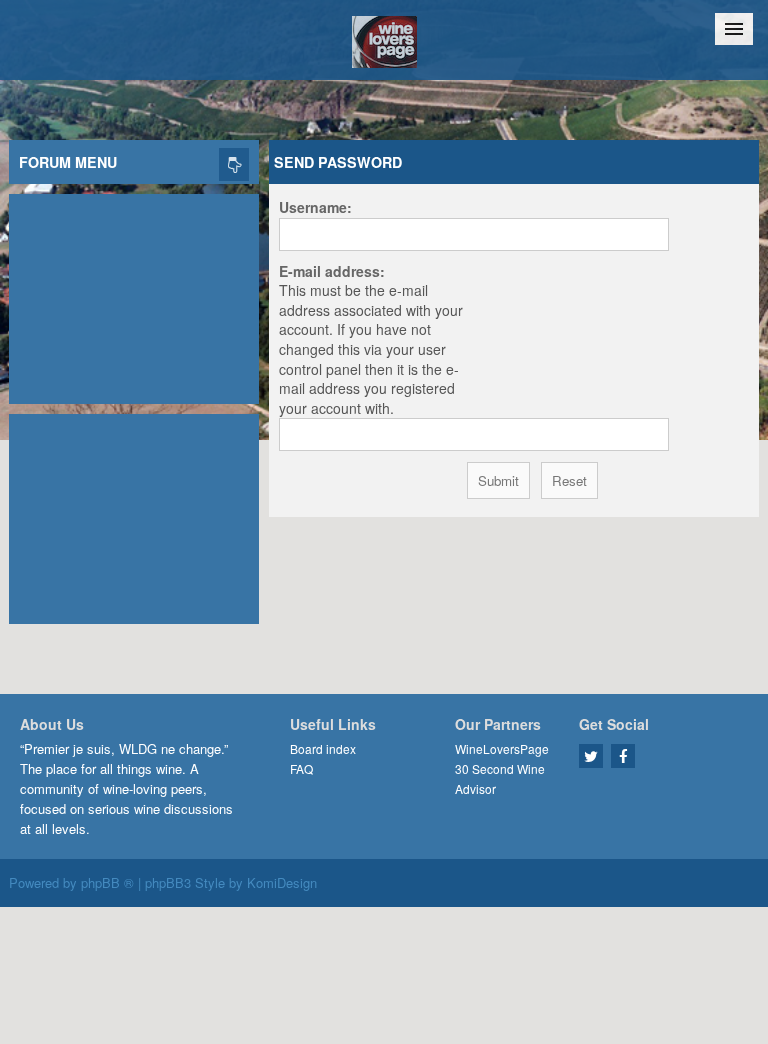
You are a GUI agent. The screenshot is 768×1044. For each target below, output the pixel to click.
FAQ (301, 768)
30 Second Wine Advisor (500, 778)
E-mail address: (332, 271)
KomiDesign (282, 882)
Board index (323, 748)
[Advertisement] (134, 294)
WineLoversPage (502, 748)
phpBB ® (107, 882)
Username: (315, 207)
